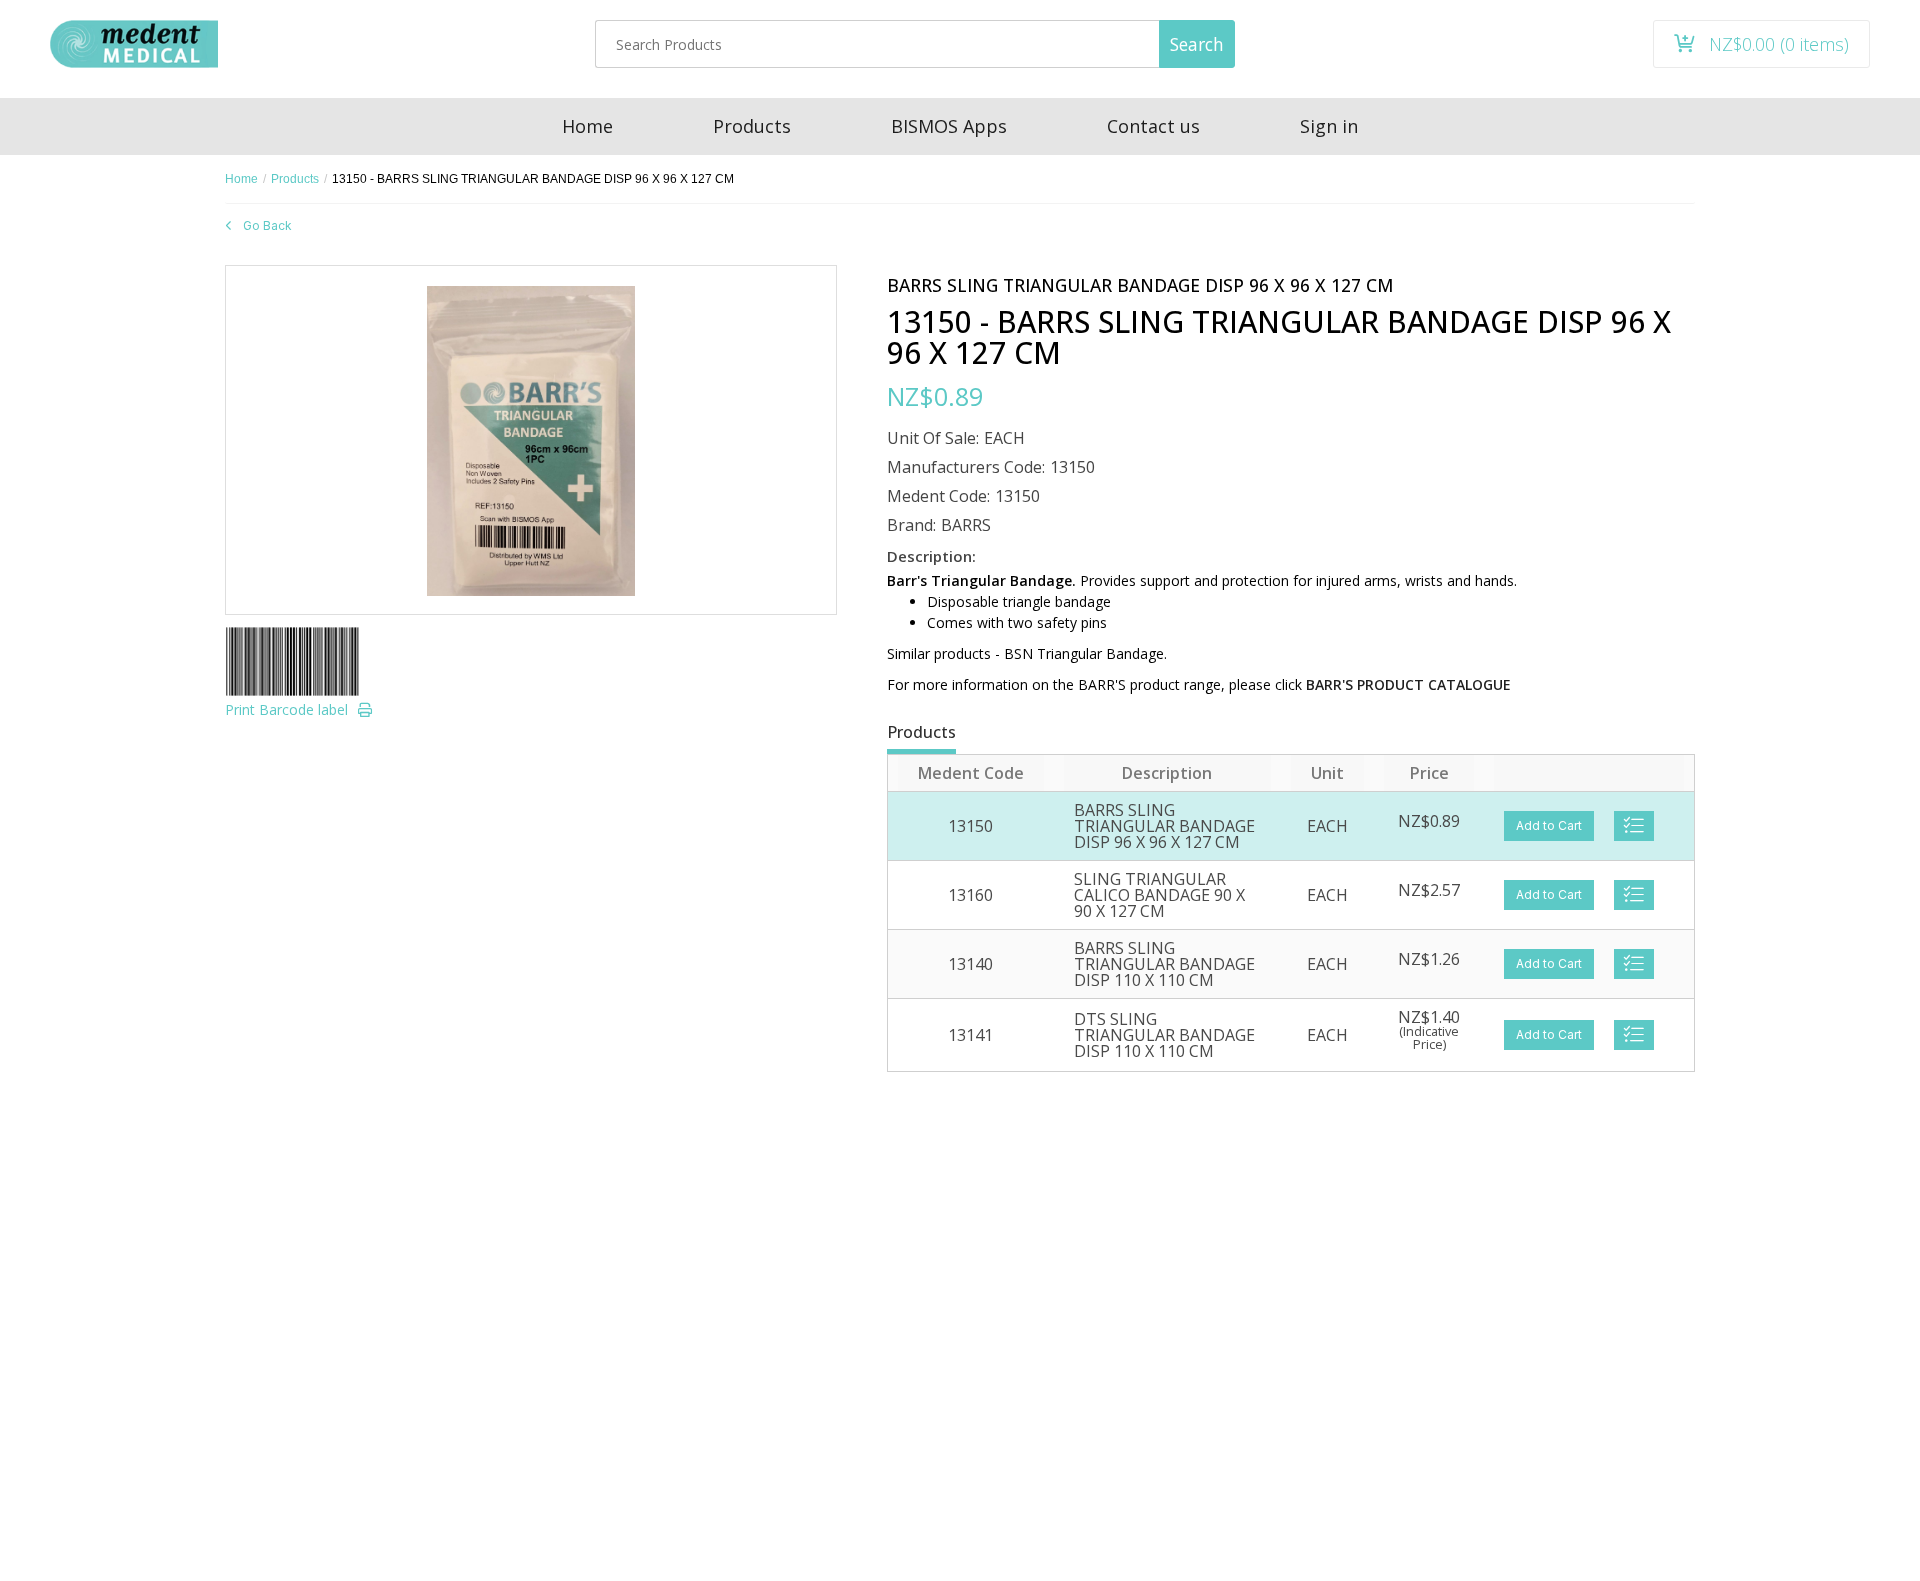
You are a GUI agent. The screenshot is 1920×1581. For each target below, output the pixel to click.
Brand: (911, 525)
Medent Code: (938, 496)
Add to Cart (1549, 825)
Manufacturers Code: (966, 467)
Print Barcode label (286, 709)
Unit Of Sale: (933, 438)
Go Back (267, 225)
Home (241, 179)
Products (295, 179)
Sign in (1329, 126)
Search (1197, 44)
